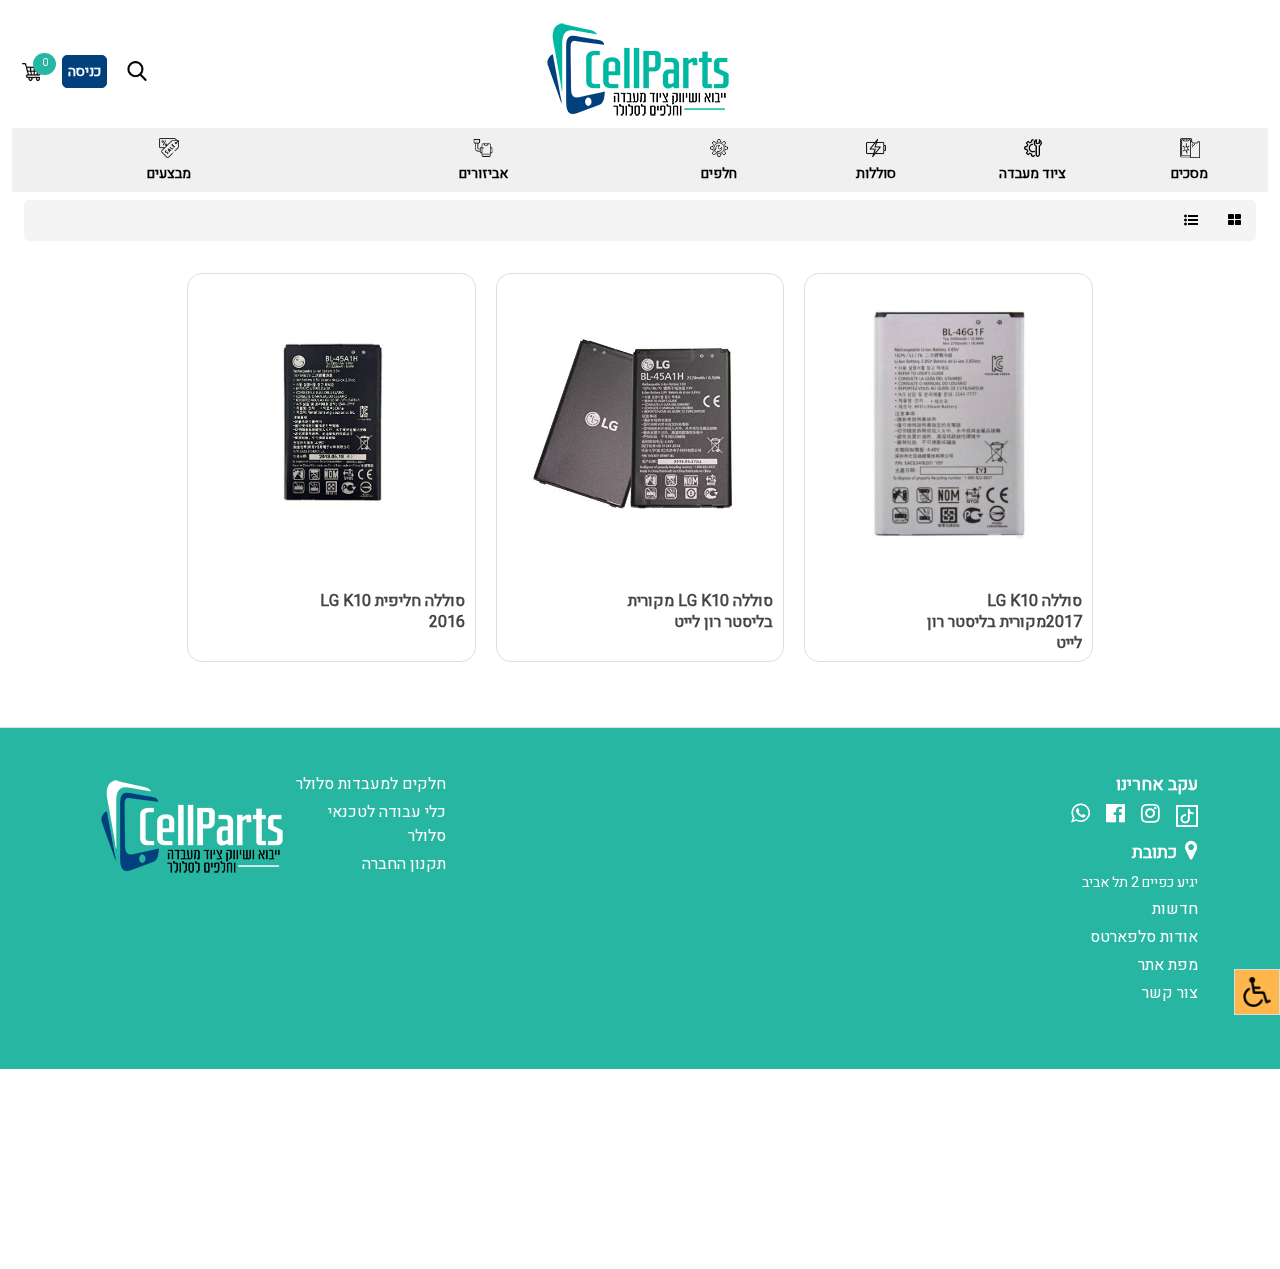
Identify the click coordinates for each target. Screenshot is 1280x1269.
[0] (32, 71)
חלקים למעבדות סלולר (371, 784)
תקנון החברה (404, 864)
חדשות (1175, 909)
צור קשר (1170, 993)
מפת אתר (1168, 965)
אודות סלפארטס (1144, 937)
